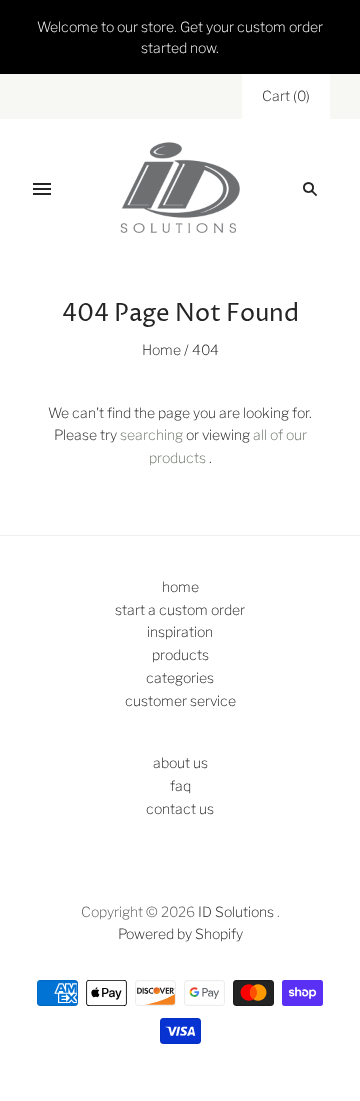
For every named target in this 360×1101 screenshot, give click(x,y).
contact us (180, 808)
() (286, 95)
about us (180, 762)
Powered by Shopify (180, 933)
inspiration (180, 631)
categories (180, 677)
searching (151, 434)
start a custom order (180, 609)
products (180, 654)
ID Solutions (236, 911)
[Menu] (42, 189)
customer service (180, 700)
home (180, 586)
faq (180, 785)
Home (161, 349)
